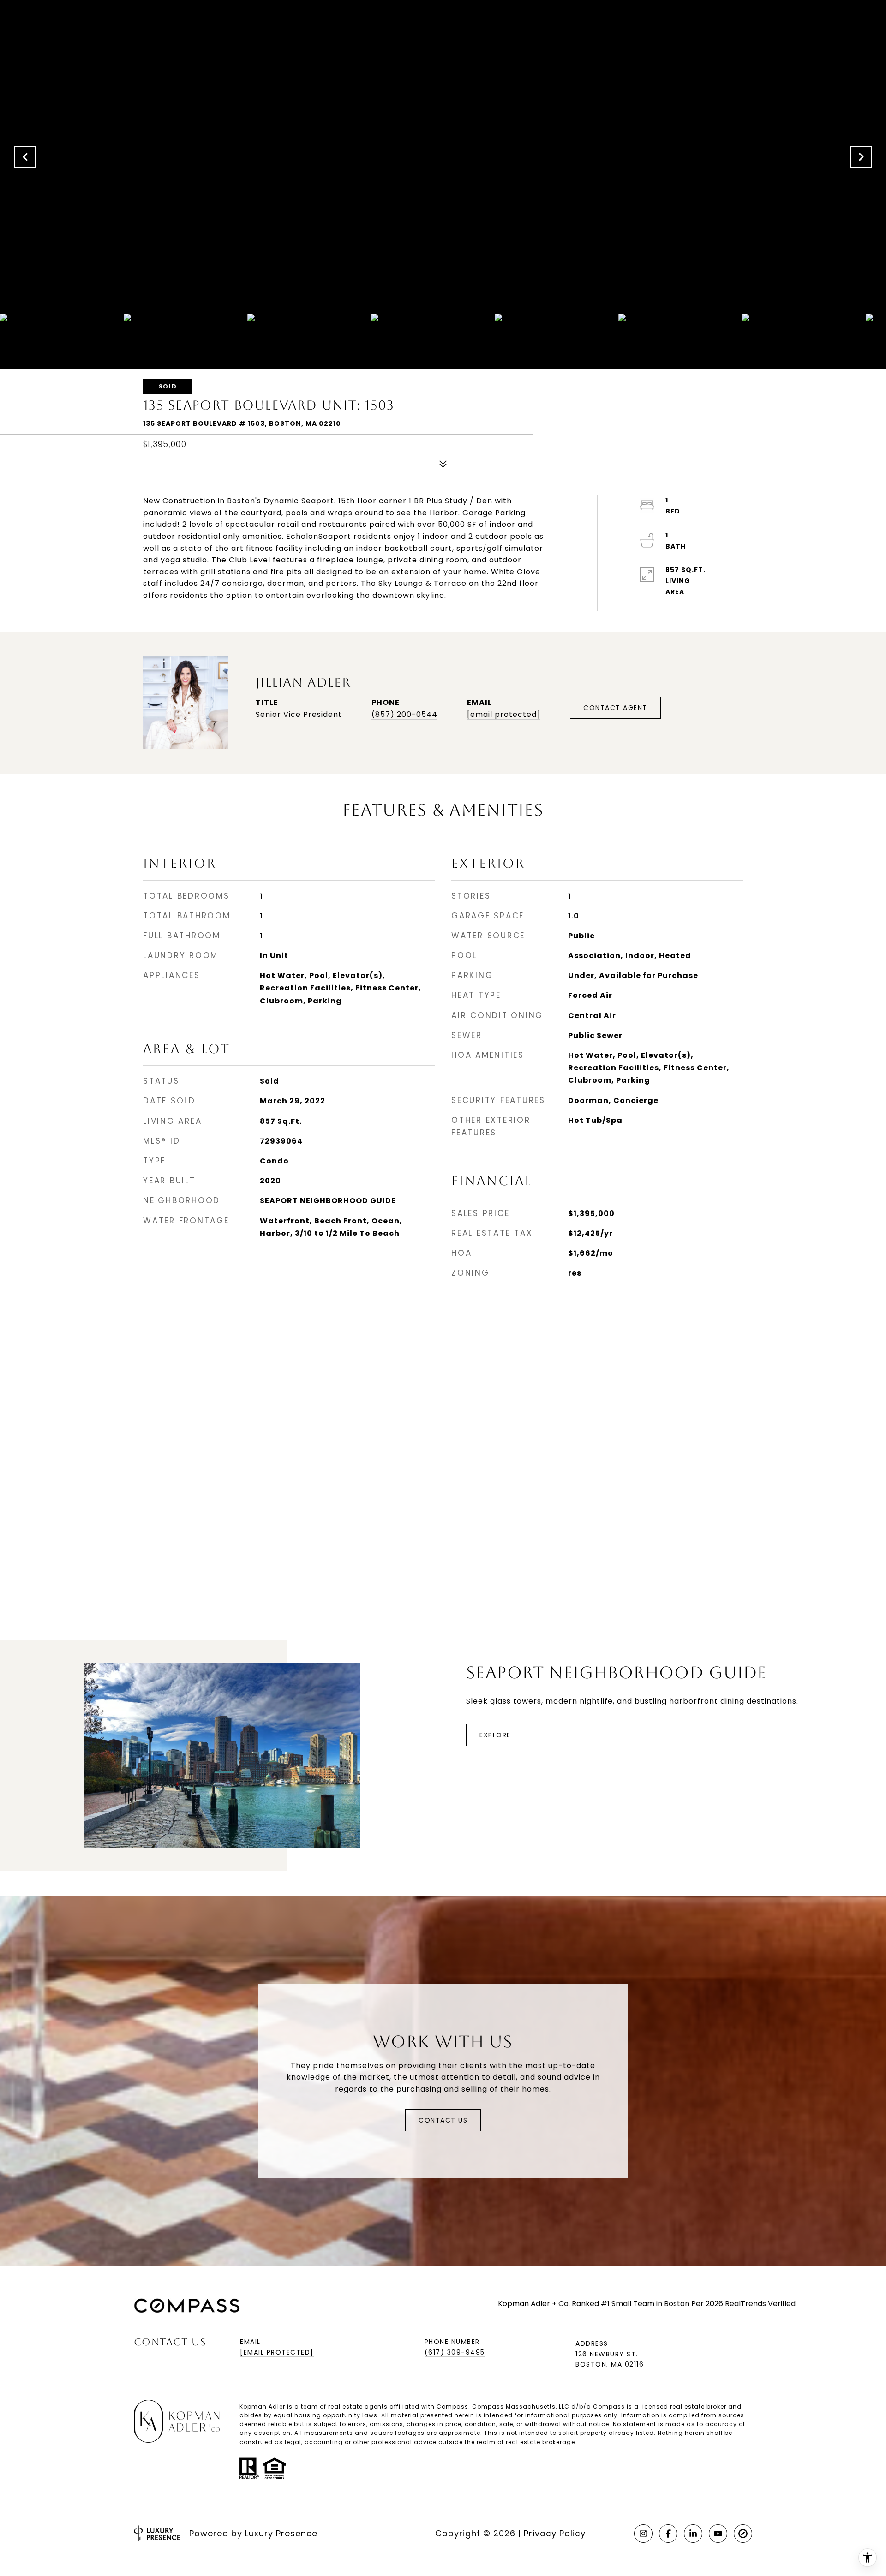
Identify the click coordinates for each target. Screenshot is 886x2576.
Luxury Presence (281, 2533)
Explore (495, 1735)
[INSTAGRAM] (643, 2534)
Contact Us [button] (443, 2120)
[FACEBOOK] (668, 2534)
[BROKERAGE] (743, 2534)
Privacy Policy (555, 2533)
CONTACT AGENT (615, 708)
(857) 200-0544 (404, 714)
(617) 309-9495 (455, 2352)
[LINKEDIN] (693, 2534)
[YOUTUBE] (718, 2534)
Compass (609, 2406)
